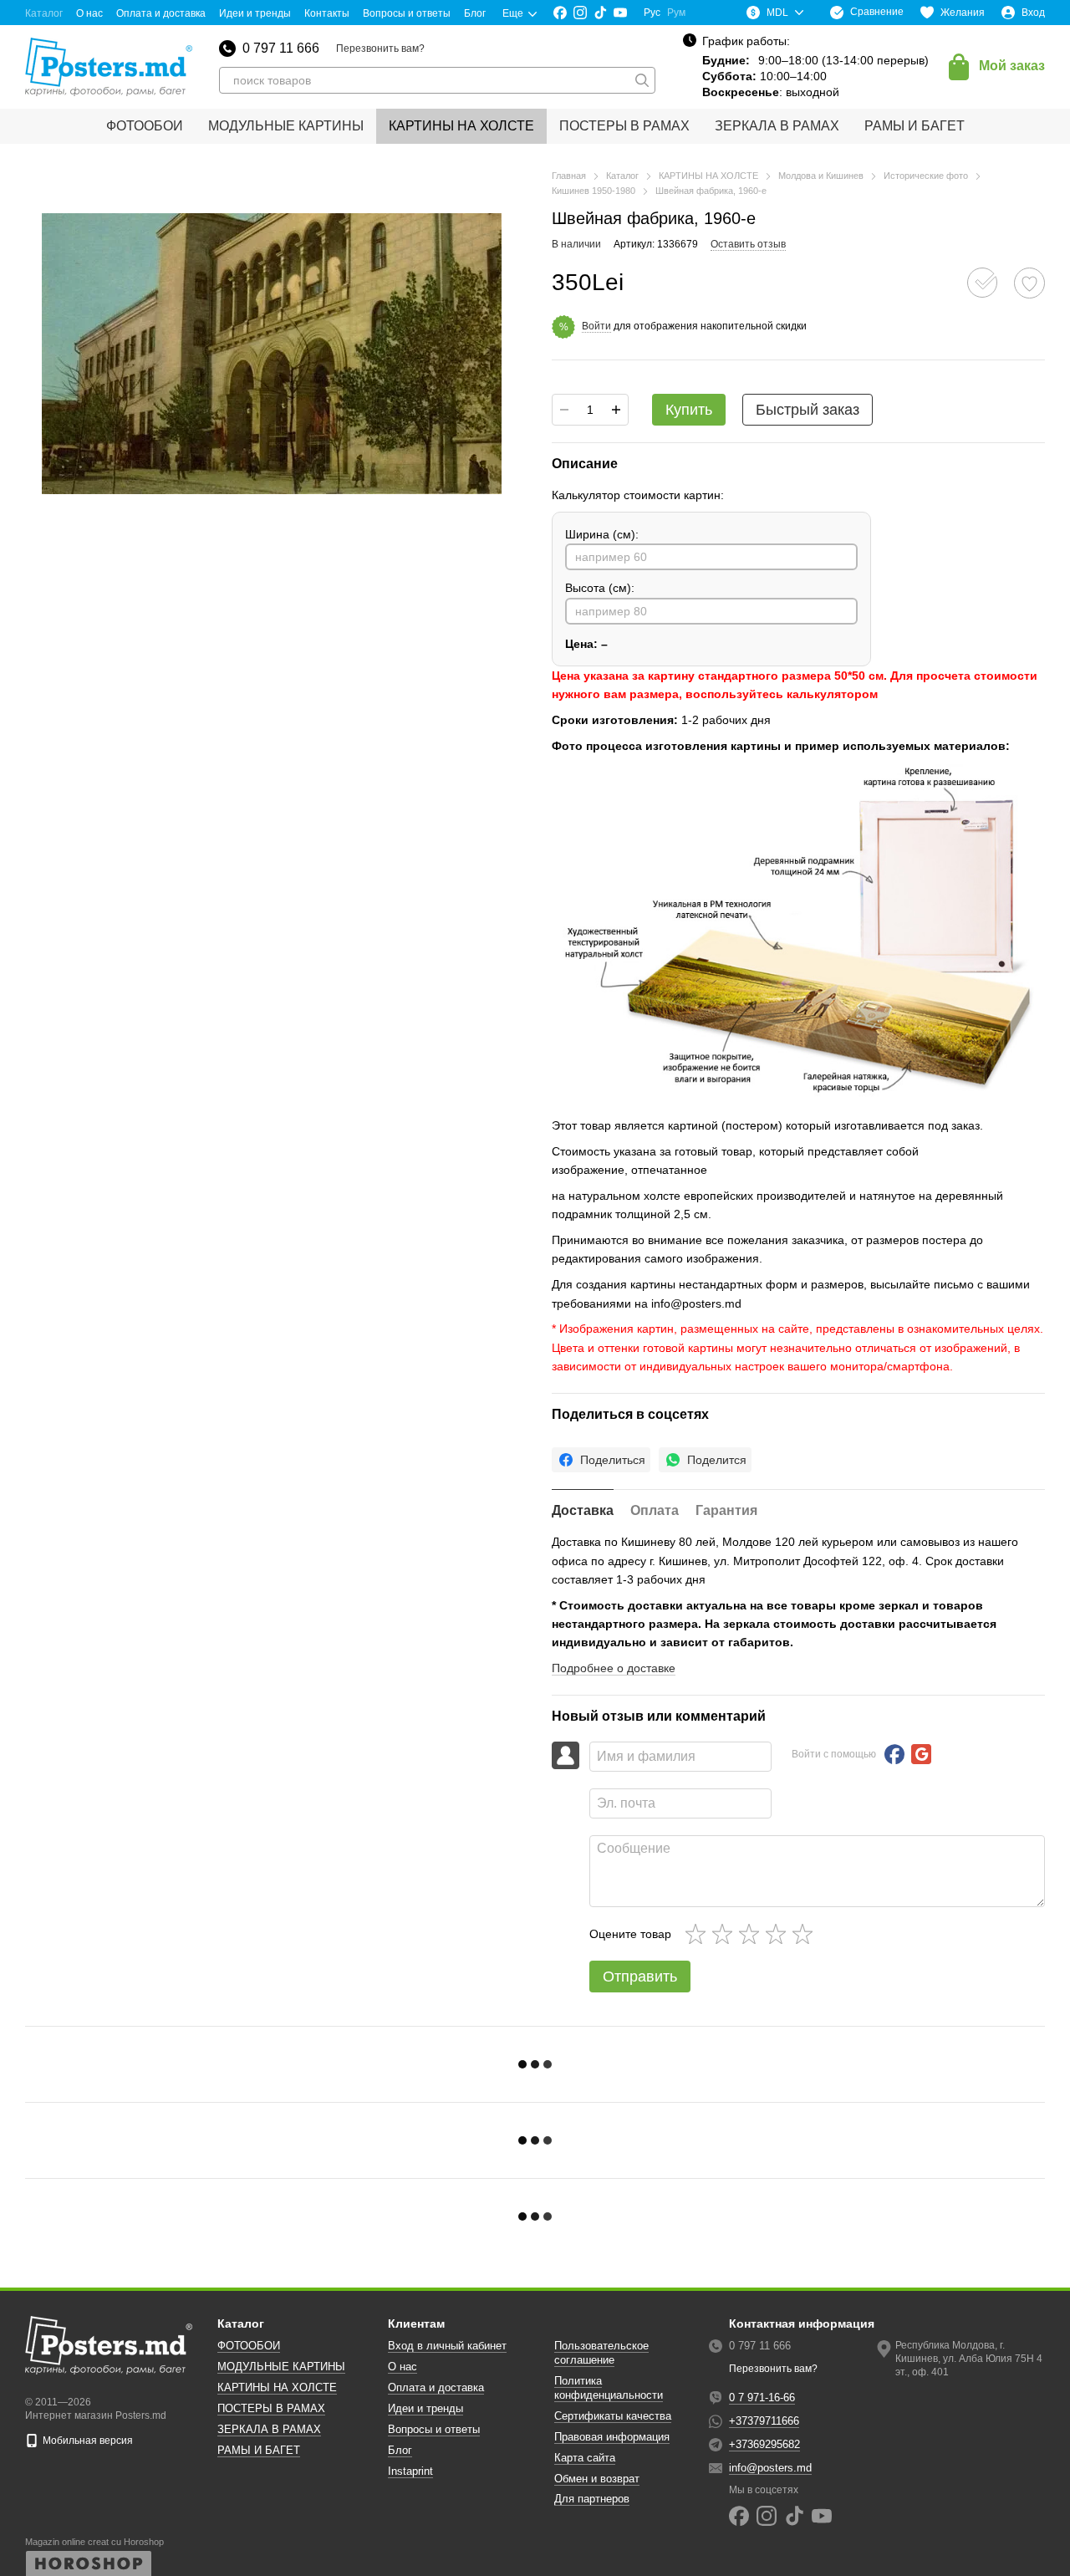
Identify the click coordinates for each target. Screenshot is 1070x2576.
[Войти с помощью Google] (921, 1754)
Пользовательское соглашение (601, 2353)
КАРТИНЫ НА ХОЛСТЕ (461, 126)
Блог (475, 13)
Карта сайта (585, 2458)
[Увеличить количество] (616, 410)
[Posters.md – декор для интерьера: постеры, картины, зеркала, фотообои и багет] (109, 2344)
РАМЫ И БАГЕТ (915, 126)
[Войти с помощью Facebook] (894, 1754)
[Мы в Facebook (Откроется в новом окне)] (560, 13)
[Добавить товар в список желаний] (1029, 283)
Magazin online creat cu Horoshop (94, 2542)
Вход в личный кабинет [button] (447, 2346)
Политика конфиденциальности (609, 2388)
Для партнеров (592, 2499)
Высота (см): (600, 588)
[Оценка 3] (752, 1934)
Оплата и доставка (161, 13)
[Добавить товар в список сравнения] (982, 283)
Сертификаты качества (613, 2416)
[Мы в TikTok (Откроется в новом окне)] (600, 13)
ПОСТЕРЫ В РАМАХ (624, 126)
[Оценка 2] (726, 1934)
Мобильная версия (87, 2441)
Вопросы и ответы (407, 13)
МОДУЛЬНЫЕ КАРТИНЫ (286, 126)
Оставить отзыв (748, 244)
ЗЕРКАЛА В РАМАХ (777, 126)
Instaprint (410, 2471)
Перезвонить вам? (380, 48)
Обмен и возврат (597, 2479)
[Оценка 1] (699, 1934)
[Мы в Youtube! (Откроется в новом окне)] (620, 13)
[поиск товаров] (642, 80)
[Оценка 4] (779, 1934)
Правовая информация (612, 2437)
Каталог (44, 13)
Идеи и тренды (255, 13)
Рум (676, 13)
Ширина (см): (602, 534)
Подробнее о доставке (614, 1668)
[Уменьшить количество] (564, 410)
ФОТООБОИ (145, 126)
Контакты (327, 13)
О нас (89, 13)
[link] (601, 1460)
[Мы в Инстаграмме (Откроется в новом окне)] (580, 13)
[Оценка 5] (806, 1934)
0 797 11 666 (281, 48)
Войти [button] (596, 326)
